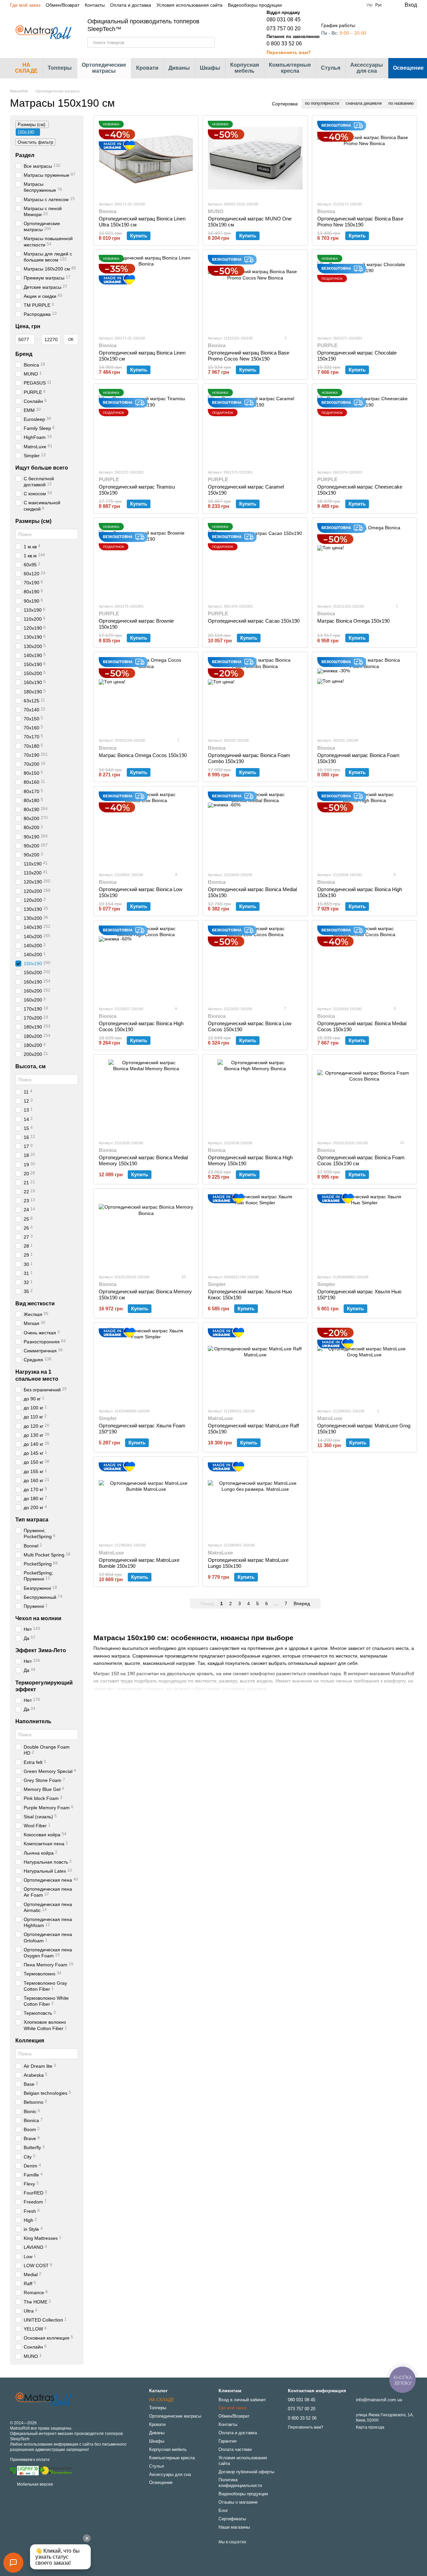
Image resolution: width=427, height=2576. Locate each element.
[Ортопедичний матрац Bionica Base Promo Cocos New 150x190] (255, 292)
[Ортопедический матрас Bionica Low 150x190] (146, 829)
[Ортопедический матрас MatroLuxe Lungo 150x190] (255, 1499)
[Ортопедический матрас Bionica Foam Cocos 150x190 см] (364, 1097)
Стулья (331, 68)
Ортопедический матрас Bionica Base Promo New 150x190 (360, 222)
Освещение (161, 2482)
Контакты (95, 5)
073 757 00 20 (284, 29)
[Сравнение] (385, 33)
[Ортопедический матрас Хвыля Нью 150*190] (364, 1231)
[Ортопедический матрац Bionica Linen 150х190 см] (146, 292)
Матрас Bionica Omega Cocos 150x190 (143, 755)
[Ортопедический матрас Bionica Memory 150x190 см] (146, 1231)
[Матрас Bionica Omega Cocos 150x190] (146, 695)
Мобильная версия (35, 2484)
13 (401, 1143)
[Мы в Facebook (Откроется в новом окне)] (324, 5)
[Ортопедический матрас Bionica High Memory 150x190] (255, 1097)
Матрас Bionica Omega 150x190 (353, 621)
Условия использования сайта (189, 5)
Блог (223, 2510)
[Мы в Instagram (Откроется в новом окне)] (332, 5)
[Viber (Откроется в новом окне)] (348, 5)
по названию (401, 103)
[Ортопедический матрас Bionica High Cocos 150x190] (146, 963)
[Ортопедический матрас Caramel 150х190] (255, 426)
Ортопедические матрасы (104, 68)
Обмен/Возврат (63, 5)
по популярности (322, 103)
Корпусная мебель (245, 68)
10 (183, 1277)
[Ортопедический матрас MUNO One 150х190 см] (255, 158)
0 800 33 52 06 (284, 44)
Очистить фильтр (35, 142)
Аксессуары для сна (367, 68)
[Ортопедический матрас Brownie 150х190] (146, 560)
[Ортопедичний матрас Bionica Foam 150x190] (364, 695)
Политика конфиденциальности (240, 2483)
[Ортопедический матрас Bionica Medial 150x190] (255, 829)
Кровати (147, 68)
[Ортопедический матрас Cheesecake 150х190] (364, 426)
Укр (369, 5)
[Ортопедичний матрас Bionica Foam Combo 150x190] (255, 695)
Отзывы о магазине (238, 2502)
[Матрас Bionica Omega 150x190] (364, 560)
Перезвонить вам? (289, 52)
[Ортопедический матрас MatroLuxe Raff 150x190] (255, 1365)
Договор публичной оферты (246, 2472)
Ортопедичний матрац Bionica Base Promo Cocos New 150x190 (249, 356)
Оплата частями (235, 2449)
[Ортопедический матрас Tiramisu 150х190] (146, 426)
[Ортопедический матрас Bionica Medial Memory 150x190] (146, 1097)
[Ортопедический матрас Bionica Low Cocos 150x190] (255, 963)
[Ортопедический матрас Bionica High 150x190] (364, 829)
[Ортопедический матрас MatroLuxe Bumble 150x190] (146, 1499)
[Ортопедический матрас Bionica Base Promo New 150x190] (364, 158)
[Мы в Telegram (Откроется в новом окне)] (340, 5)
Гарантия (228, 2441)
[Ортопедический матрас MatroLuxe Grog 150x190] (364, 1365)
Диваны (179, 68)
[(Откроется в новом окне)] (56, 2470)
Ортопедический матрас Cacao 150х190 (254, 621)
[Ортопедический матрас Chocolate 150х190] (364, 292)
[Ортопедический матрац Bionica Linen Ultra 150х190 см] (146, 158)
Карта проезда (370, 2427)
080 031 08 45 (284, 20)
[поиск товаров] (209, 42)
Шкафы (210, 68)
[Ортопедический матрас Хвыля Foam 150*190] (146, 1365)
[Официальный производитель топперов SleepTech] (43, 2400)
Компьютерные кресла (290, 68)
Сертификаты (232, 2519)
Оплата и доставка (131, 5)
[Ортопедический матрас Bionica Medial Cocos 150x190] (364, 963)
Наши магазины (234, 2527)
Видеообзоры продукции (255, 5)
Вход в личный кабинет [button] (242, 2400)
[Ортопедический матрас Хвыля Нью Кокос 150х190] (255, 1231)
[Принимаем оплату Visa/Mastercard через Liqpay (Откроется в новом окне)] (28, 2470)
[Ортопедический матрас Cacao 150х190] (255, 560)
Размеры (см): (32, 125)
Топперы (60, 68)
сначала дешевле (364, 103)
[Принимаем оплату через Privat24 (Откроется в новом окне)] (13, 2470)
